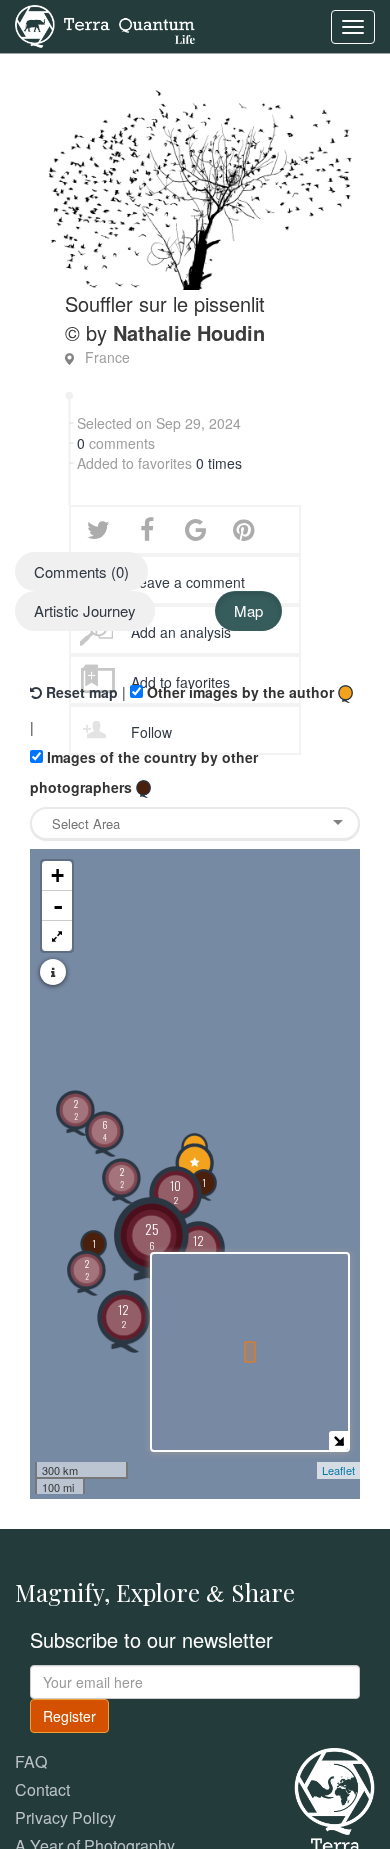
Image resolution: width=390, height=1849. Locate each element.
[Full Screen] (57, 936)
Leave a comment (188, 582)
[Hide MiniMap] (338, 1440)
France (107, 357)
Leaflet (338, 1470)
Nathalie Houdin (189, 332)
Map (248, 610)
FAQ (31, 1761)
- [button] (58, 906)
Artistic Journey (85, 610)
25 (152, 1235)
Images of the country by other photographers (144, 772)
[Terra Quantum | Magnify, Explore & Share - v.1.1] (105, 25)
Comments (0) (81, 571)
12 (123, 1316)
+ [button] (57, 875)
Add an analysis (181, 632)
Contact (42, 1789)
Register (69, 1716)
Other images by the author (240, 692)
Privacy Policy (65, 1817)
